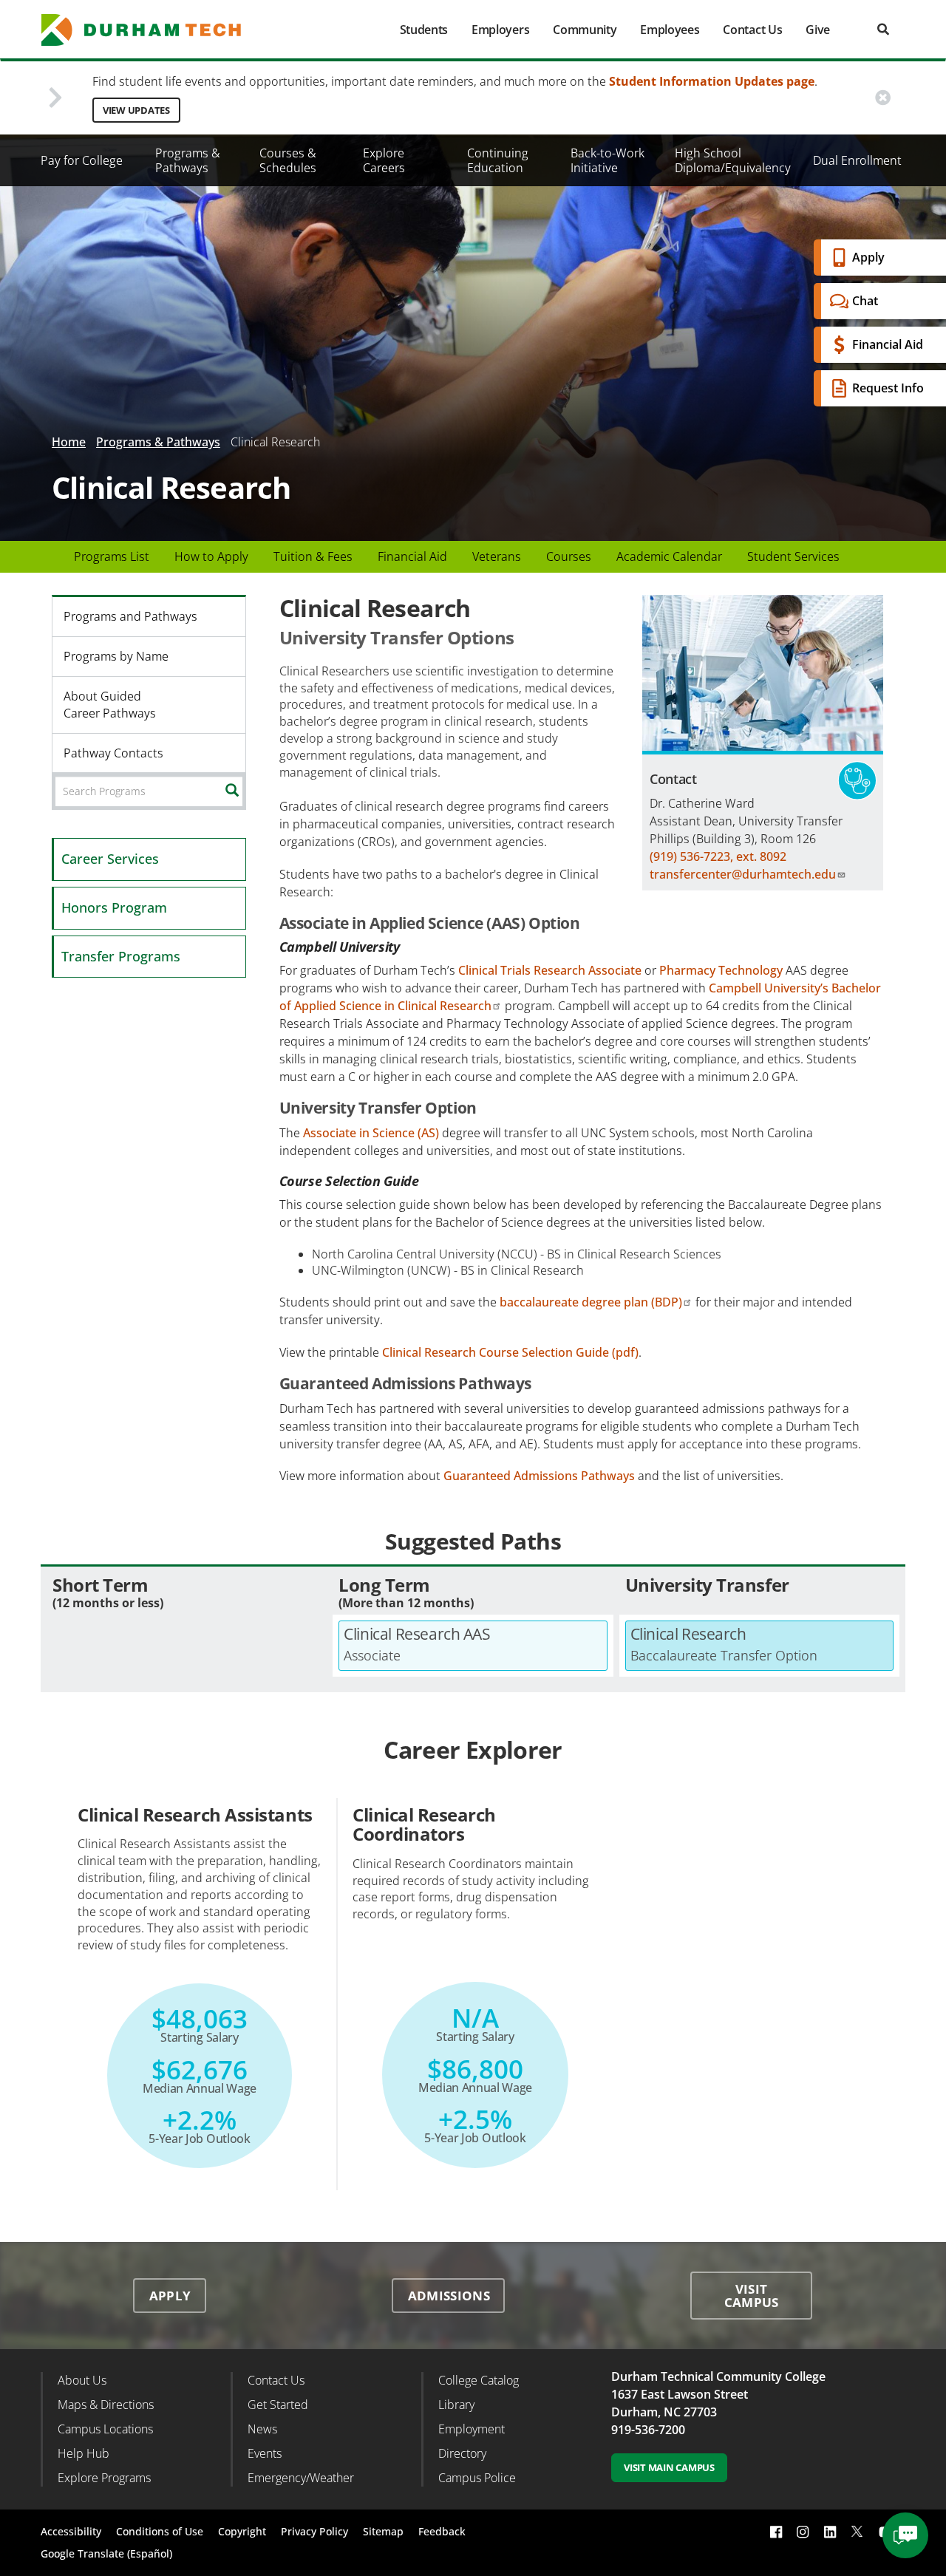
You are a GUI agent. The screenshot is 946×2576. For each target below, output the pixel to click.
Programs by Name (116, 656)
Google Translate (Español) (106, 2553)
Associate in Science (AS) (371, 1133)
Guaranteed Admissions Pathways (539, 1476)
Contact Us (752, 30)
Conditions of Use (160, 2531)
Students (424, 30)
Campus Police (477, 2478)
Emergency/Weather (301, 2478)
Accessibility (71, 2531)
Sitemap (383, 2531)
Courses (569, 556)
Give (818, 30)
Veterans (497, 556)
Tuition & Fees (313, 556)
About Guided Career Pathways (110, 705)
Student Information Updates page (712, 81)
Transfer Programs (121, 956)
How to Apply (211, 556)
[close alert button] (883, 98)
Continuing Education (498, 160)
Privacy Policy (314, 2531)
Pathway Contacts (113, 753)
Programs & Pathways (188, 160)
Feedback (442, 2531)
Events (265, 2453)
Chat (865, 301)
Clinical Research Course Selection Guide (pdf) (510, 1352)
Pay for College (82, 160)
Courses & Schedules (288, 160)
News (262, 2429)
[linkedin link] (830, 2531)
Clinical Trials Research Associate (550, 970)
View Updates (136, 110)
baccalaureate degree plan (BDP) (591, 1302)
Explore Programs (104, 2478)
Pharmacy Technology (721, 970)
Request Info (888, 388)
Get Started (278, 2405)
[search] (883, 29)
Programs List (112, 556)
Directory (462, 2453)
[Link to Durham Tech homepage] (152, 30)
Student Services (793, 556)
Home (69, 442)
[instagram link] (803, 2531)
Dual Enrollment (857, 160)
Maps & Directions (106, 2405)
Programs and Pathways (130, 616)
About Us (82, 2380)
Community (585, 30)
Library (456, 2405)
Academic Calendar (669, 556)
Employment (472, 2429)
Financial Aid (888, 344)
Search (244, 791)
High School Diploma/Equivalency (733, 160)
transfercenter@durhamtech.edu (743, 874)
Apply (868, 257)
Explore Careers (384, 160)
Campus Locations (105, 2429)
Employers (500, 30)
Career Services (110, 859)
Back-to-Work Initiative (608, 160)
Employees (670, 30)
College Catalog (479, 2380)
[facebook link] (776, 2531)
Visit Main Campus (669, 2467)
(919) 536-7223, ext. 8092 (718, 856)
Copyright (242, 2531)
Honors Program (114, 907)
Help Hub (84, 2453)
